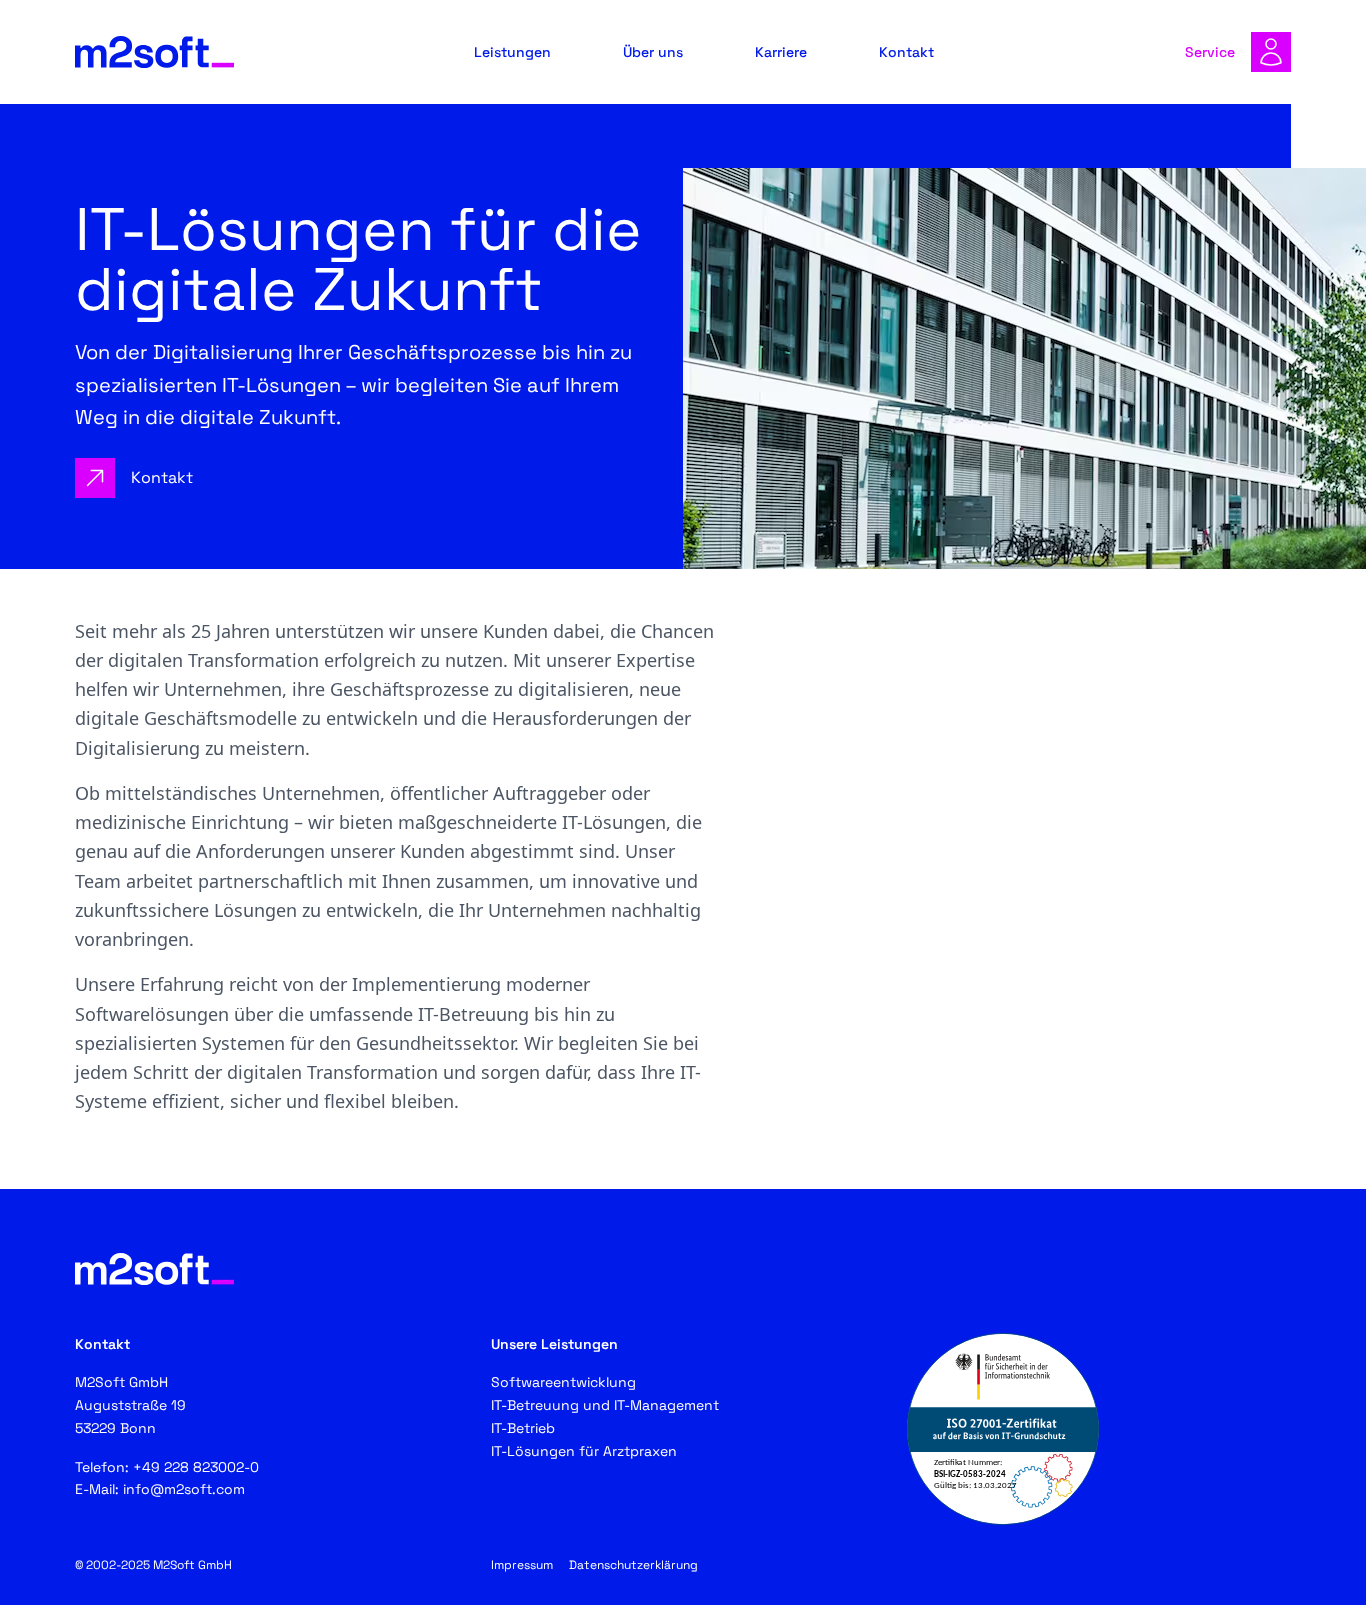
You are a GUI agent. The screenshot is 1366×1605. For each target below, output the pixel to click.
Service (1210, 52)
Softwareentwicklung (563, 1382)
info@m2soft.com (184, 1489)
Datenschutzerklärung (633, 1565)
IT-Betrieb (523, 1428)
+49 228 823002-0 (196, 1467)
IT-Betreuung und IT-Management (605, 1405)
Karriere (781, 52)
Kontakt (906, 52)
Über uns (653, 52)
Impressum (522, 1565)
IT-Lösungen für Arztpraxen (584, 1451)
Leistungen (512, 52)
